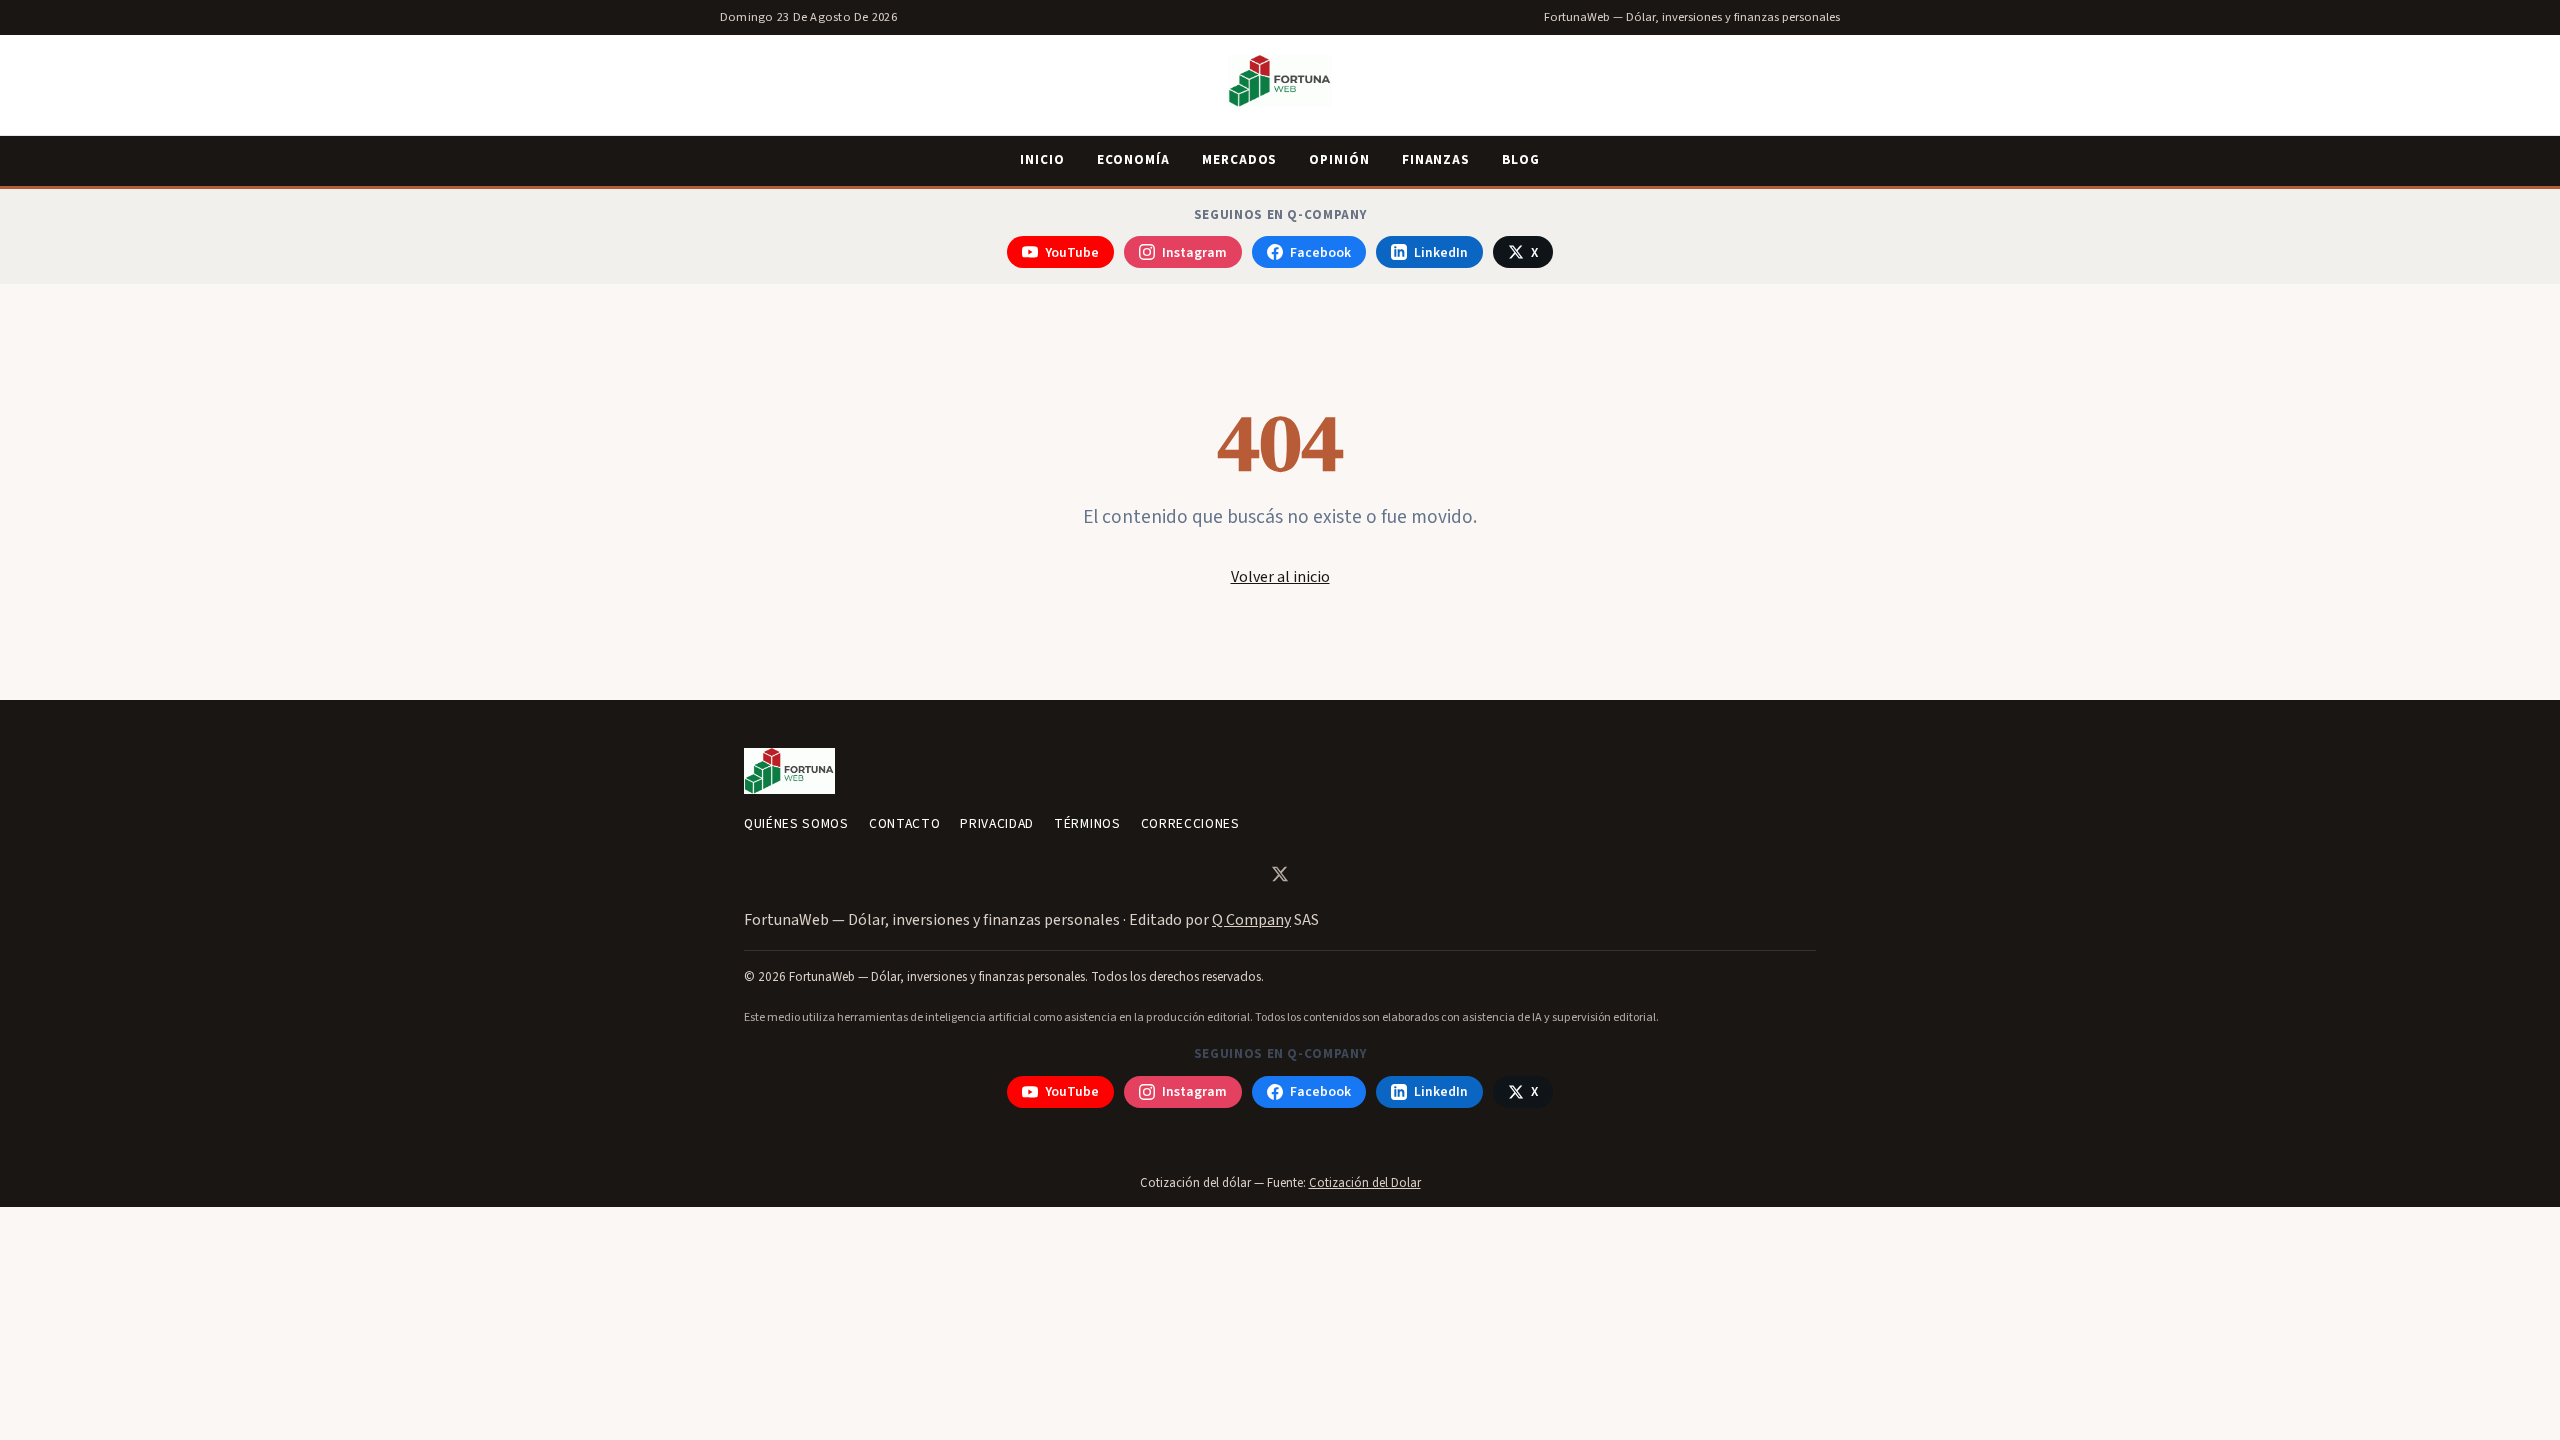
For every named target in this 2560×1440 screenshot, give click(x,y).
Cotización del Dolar (1365, 1183)
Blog (1521, 160)
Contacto (904, 823)
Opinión (1339, 160)
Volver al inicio (1280, 577)
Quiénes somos (796, 823)
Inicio (1042, 160)
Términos (1087, 823)
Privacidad (997, 823)
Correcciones (1190, 823)
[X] (1280, 874)
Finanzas (1436, 160)
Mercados (1239, 160)
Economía (1133, 160)
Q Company (1251, 920)
